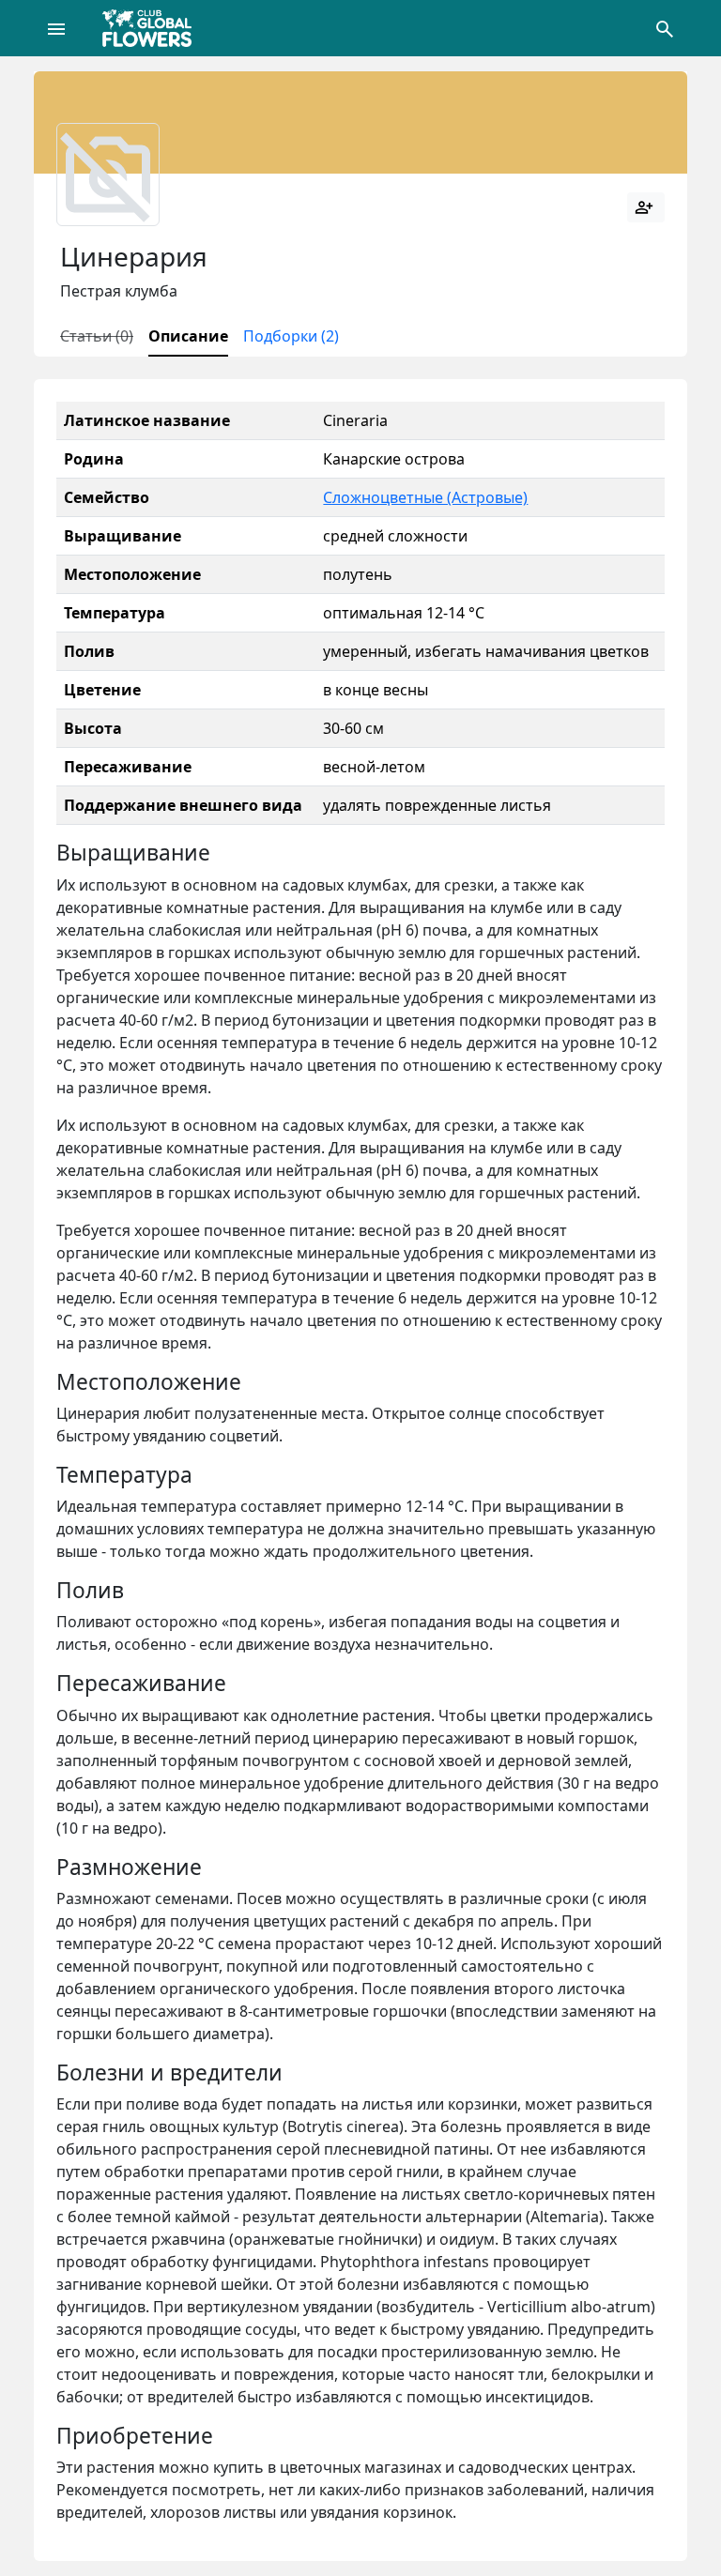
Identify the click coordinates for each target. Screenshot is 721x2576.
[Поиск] (665, 28)
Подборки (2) (291, 336)
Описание (188, 336)
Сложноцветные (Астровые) (425, 497)
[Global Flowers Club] (153, 28)
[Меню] (56, 28)
